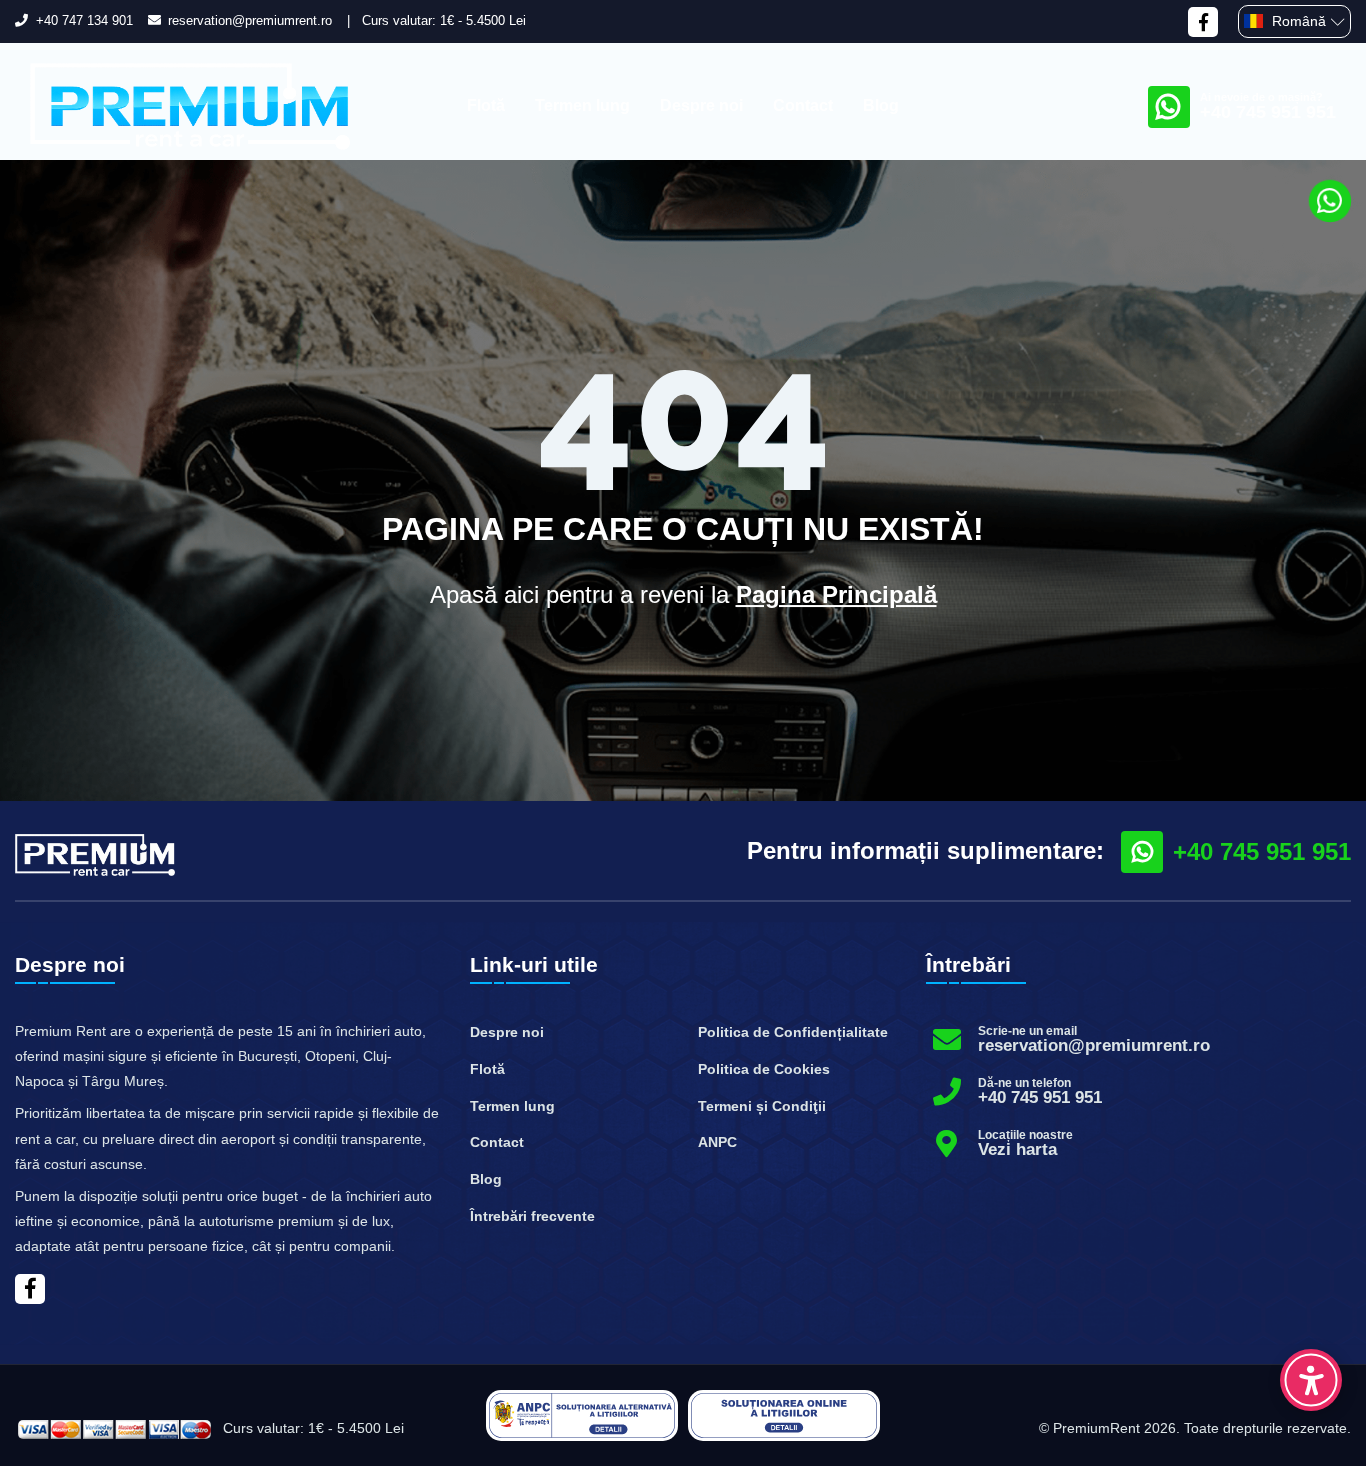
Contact (803, 105)
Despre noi (701, 105)
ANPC (717, 1142)
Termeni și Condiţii (762, 1106)
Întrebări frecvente (532, 1216)
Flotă (486, 105)
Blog (881, 105)
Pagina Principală (836, 594)
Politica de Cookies (764, 1069)
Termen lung (582, 105)
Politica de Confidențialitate (793, 1032)
